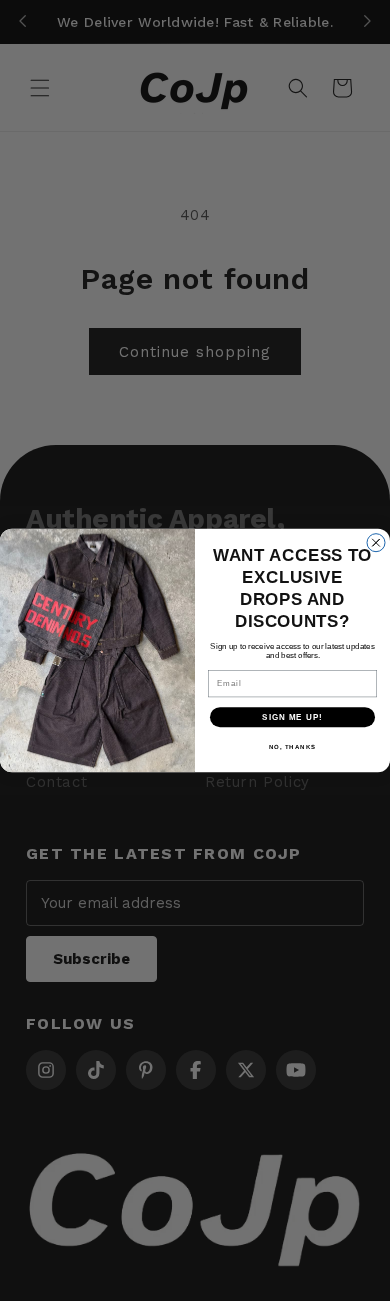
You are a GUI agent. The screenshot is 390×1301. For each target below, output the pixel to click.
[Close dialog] (376, 543)
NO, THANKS (293, 747)
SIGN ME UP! (292, 717)
